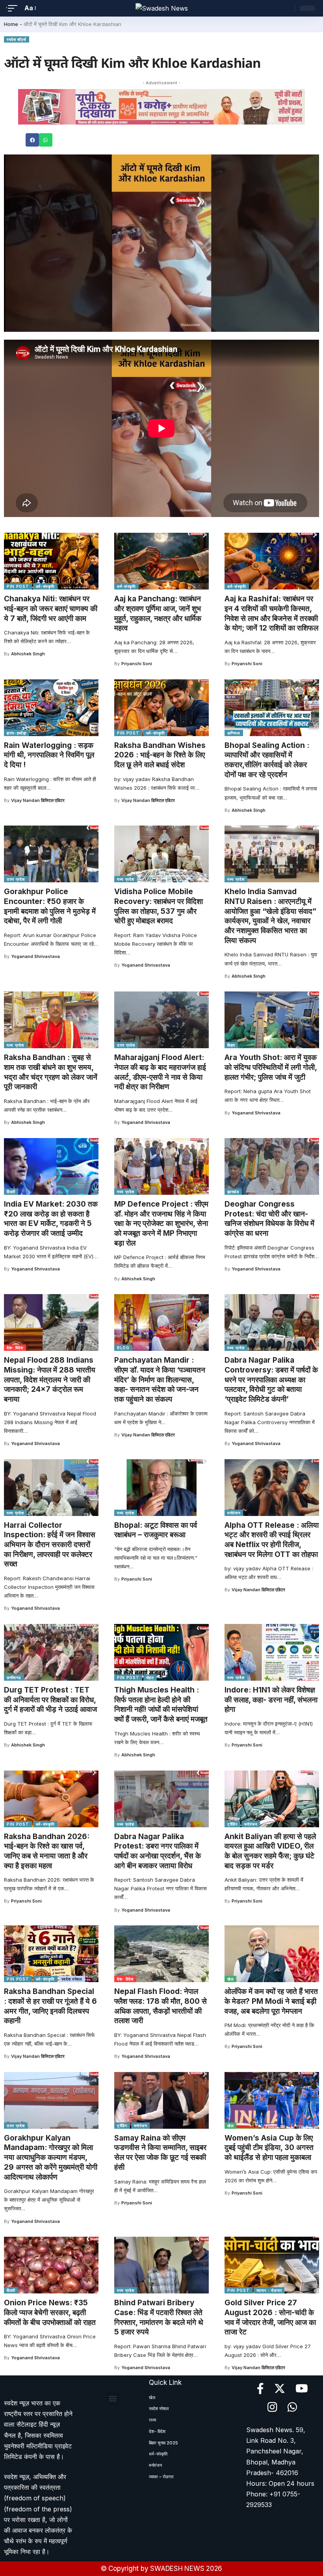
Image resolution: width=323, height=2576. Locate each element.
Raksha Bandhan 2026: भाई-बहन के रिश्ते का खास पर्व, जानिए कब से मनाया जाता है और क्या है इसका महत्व (47, 1851)
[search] (287, 8)
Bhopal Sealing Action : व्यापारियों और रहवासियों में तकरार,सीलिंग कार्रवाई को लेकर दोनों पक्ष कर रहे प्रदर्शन (267, 760)
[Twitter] (280, 2389)
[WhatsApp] (292, 2407)
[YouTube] (302, 2389)
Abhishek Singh (28, 654)
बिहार (231, 1045)
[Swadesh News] (162, 8)
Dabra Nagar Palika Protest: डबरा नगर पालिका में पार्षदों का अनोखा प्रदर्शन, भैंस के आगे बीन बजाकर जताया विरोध (158, 1851)
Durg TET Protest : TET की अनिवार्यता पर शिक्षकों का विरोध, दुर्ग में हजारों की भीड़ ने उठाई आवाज (50, 1700)
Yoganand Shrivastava (35, 956)
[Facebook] (260, 2389)
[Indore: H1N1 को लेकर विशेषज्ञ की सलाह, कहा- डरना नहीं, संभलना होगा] (272, 1652)
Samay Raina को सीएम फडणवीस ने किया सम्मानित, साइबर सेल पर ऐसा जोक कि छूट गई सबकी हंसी (160, 2153)
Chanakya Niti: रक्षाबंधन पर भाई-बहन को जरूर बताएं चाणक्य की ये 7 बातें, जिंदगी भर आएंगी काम (51, 608)
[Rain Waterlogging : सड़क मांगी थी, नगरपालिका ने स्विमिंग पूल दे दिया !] (51, 708)
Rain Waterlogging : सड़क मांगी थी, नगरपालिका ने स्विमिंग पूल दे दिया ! (49, 755)
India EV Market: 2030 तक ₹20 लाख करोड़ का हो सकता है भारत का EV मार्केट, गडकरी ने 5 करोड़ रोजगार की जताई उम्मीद (51, 1219)
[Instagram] (272, 2407)
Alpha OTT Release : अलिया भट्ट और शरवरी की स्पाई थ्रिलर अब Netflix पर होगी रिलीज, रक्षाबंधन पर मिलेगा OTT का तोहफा (272, 1540)
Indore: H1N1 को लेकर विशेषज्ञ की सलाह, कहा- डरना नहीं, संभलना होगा (271, 1700)
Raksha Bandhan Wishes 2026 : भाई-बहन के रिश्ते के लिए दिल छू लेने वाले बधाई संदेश (160, 755)
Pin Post (18, 586)
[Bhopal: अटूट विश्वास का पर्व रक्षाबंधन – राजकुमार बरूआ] (161, 1488)
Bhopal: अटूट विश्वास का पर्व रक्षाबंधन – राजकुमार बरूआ (156, 1530)
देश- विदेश (15, 1348)
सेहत (150, 1678)
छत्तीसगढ (14, 1678)
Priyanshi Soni (137, 664)
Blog (123, 1348)
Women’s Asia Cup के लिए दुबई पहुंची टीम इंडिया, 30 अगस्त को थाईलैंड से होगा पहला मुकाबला (269, 2148)
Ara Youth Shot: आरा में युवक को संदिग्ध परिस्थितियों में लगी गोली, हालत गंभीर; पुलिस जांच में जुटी (271, 1067)
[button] (32, 140)
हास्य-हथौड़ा (17, 733)
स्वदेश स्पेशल (72, 1979)
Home (11, 24)
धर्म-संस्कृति (45, 586)
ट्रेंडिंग (232, 1824)
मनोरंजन (234, 1513)
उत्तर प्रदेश (16, 879)
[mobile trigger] (15, 8)
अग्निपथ (234, 733)
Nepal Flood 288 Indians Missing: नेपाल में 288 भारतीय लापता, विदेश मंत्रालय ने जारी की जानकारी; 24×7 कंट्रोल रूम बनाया (50, 1380)
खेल (230, 1979)
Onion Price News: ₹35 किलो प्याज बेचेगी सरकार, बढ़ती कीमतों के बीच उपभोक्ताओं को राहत (50, 2312)
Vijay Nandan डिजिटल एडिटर (38, 800)
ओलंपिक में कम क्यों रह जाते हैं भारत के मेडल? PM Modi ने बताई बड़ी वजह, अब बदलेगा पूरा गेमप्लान (271, 2001)
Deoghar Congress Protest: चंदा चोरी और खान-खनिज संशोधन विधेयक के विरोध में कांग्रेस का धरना (269, 1219)
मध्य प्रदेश (126, 879)
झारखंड (233, 1192)
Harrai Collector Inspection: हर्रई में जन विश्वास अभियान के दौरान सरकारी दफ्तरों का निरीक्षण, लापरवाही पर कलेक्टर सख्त (50, 1545)
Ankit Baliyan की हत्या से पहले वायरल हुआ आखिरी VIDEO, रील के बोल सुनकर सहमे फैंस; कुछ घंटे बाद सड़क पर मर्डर (270, 1851)
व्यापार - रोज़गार (269, 2290)
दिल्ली (11, 1192)
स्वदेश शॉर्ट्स (17, 39)
